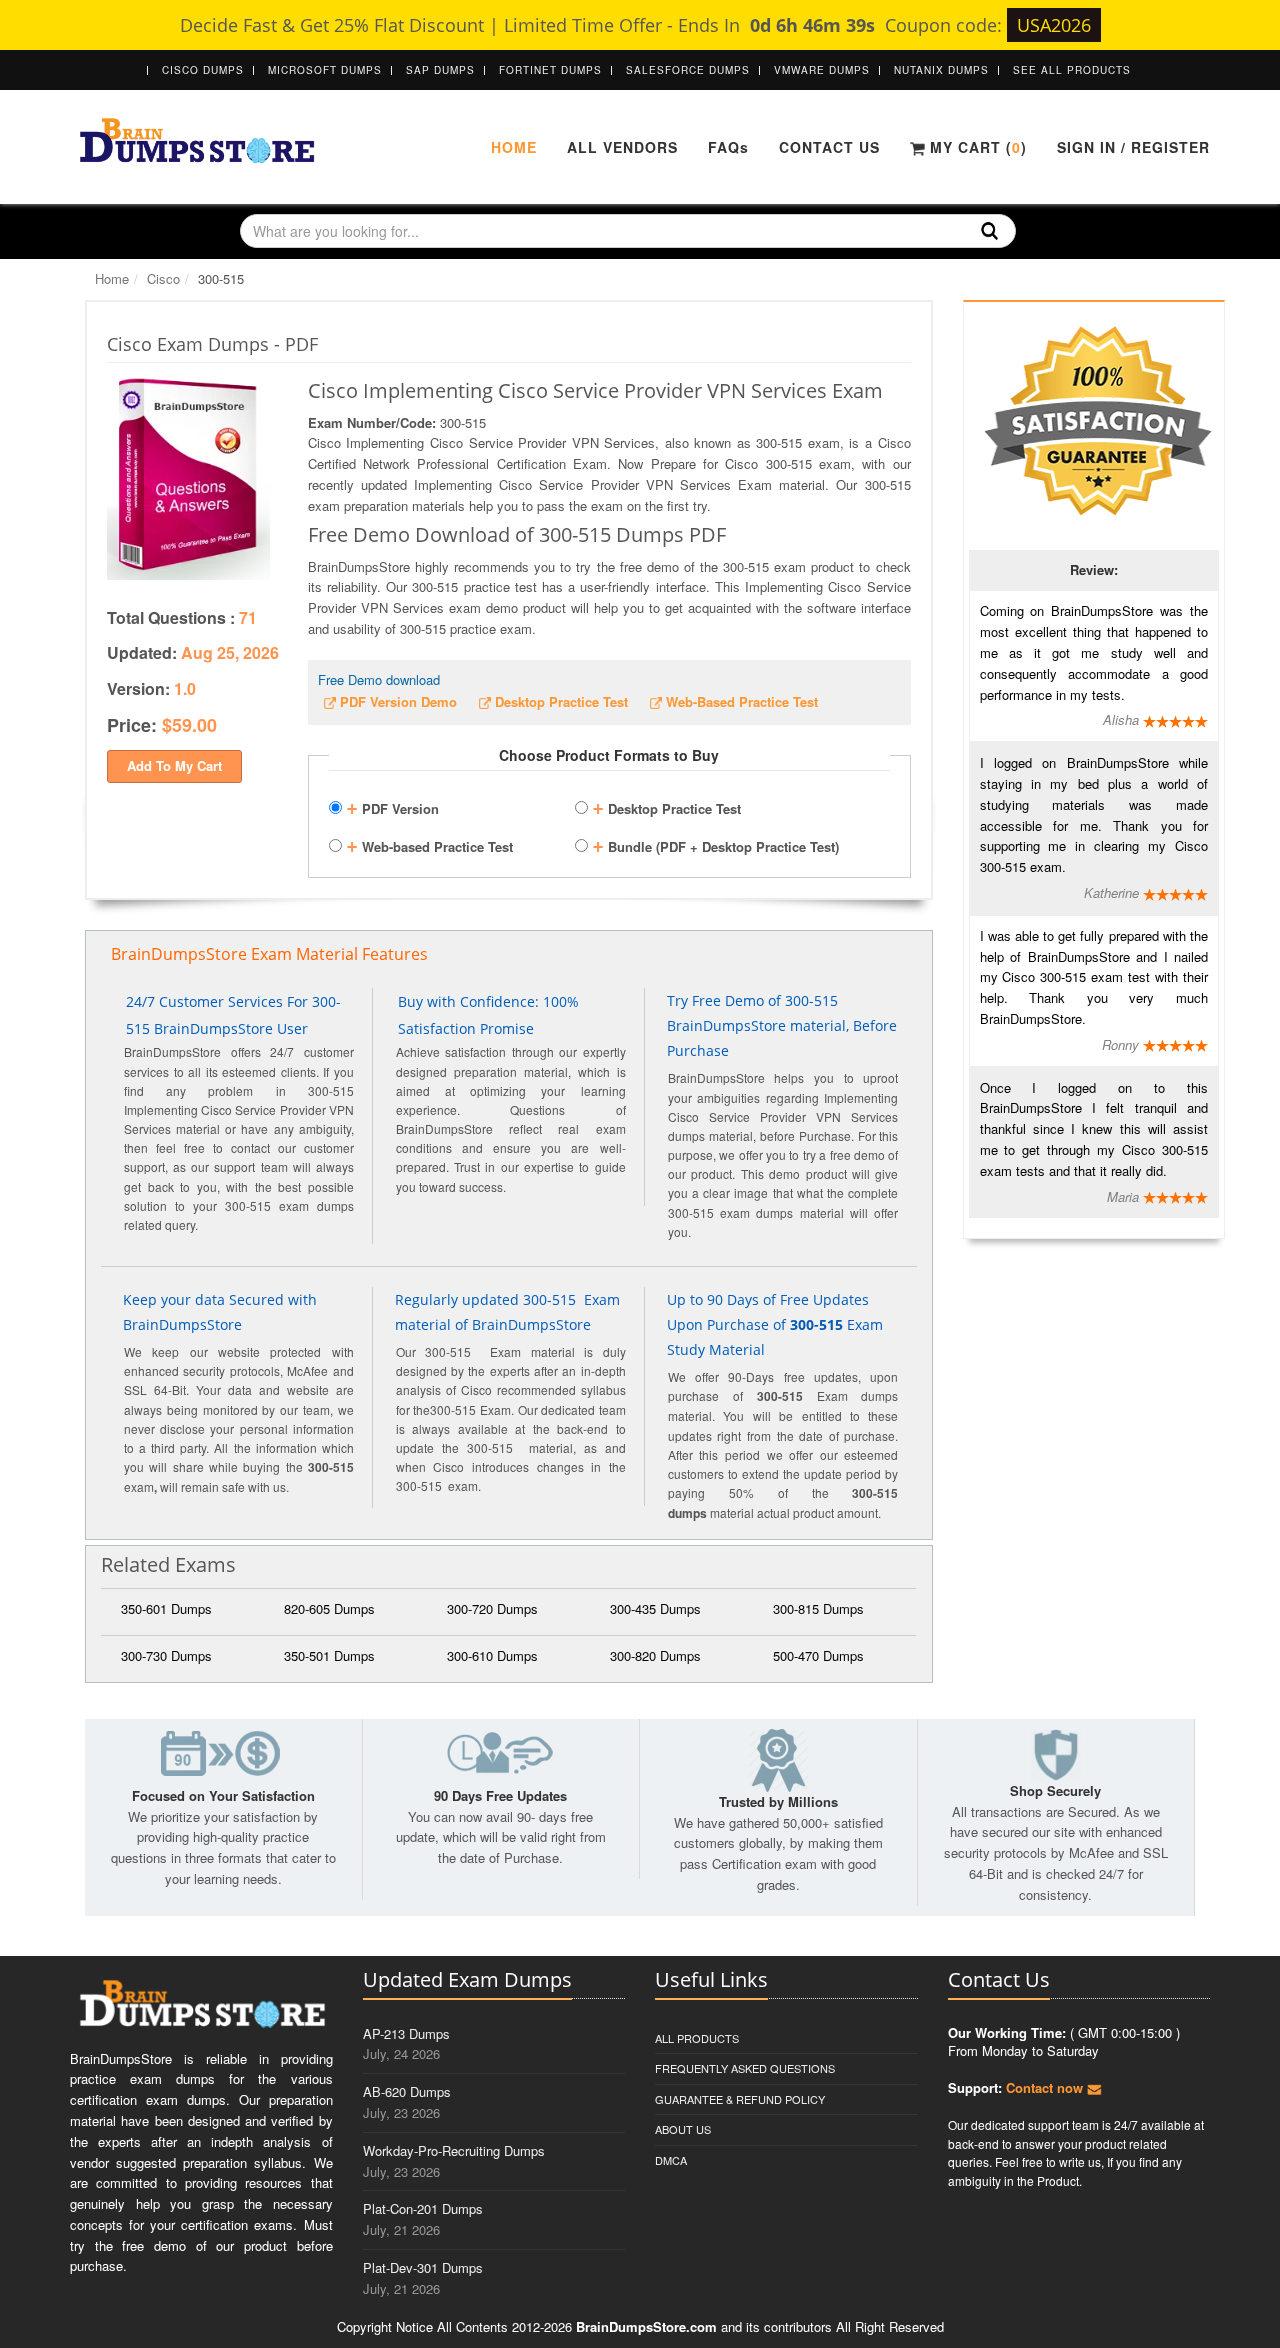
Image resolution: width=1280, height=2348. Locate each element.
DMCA (671, 2160)
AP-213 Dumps (406, 2033)
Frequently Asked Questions (745, 2068)
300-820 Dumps (655, 1655)
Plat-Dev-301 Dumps (423, 2267)
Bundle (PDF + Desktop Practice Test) (715, 844)
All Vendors (622, 147)
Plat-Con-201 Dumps (423, 2208)
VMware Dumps (822, 70)
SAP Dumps (440, 70)
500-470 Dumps (818, 1655)
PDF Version (392, 806)
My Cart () (976, 147)
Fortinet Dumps (550, 70)
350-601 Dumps (166, 1608)
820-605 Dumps (329, 1608)
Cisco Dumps (203, 70)
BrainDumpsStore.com (646, 2326)
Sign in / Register (1133, 147)
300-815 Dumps (818, 1608)
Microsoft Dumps (325, 70)
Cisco (163, 278)
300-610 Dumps (492, 1655)
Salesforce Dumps (688, 70)
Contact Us (829, 147)
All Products (697, 2038)
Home (514, 147)
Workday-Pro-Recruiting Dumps (454, 2150)
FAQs (728, 147)
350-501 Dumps (329, 1655)
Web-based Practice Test (429, 844)
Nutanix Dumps (941, 70)
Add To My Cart (174, 765)
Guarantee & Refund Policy (740, 2099)
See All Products (1072, 70)
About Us (683, 2129)
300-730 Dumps (166, 1655)
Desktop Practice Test (666, 806)
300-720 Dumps (492, 1608)
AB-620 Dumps (407, 2091)
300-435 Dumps (655, 1608)
